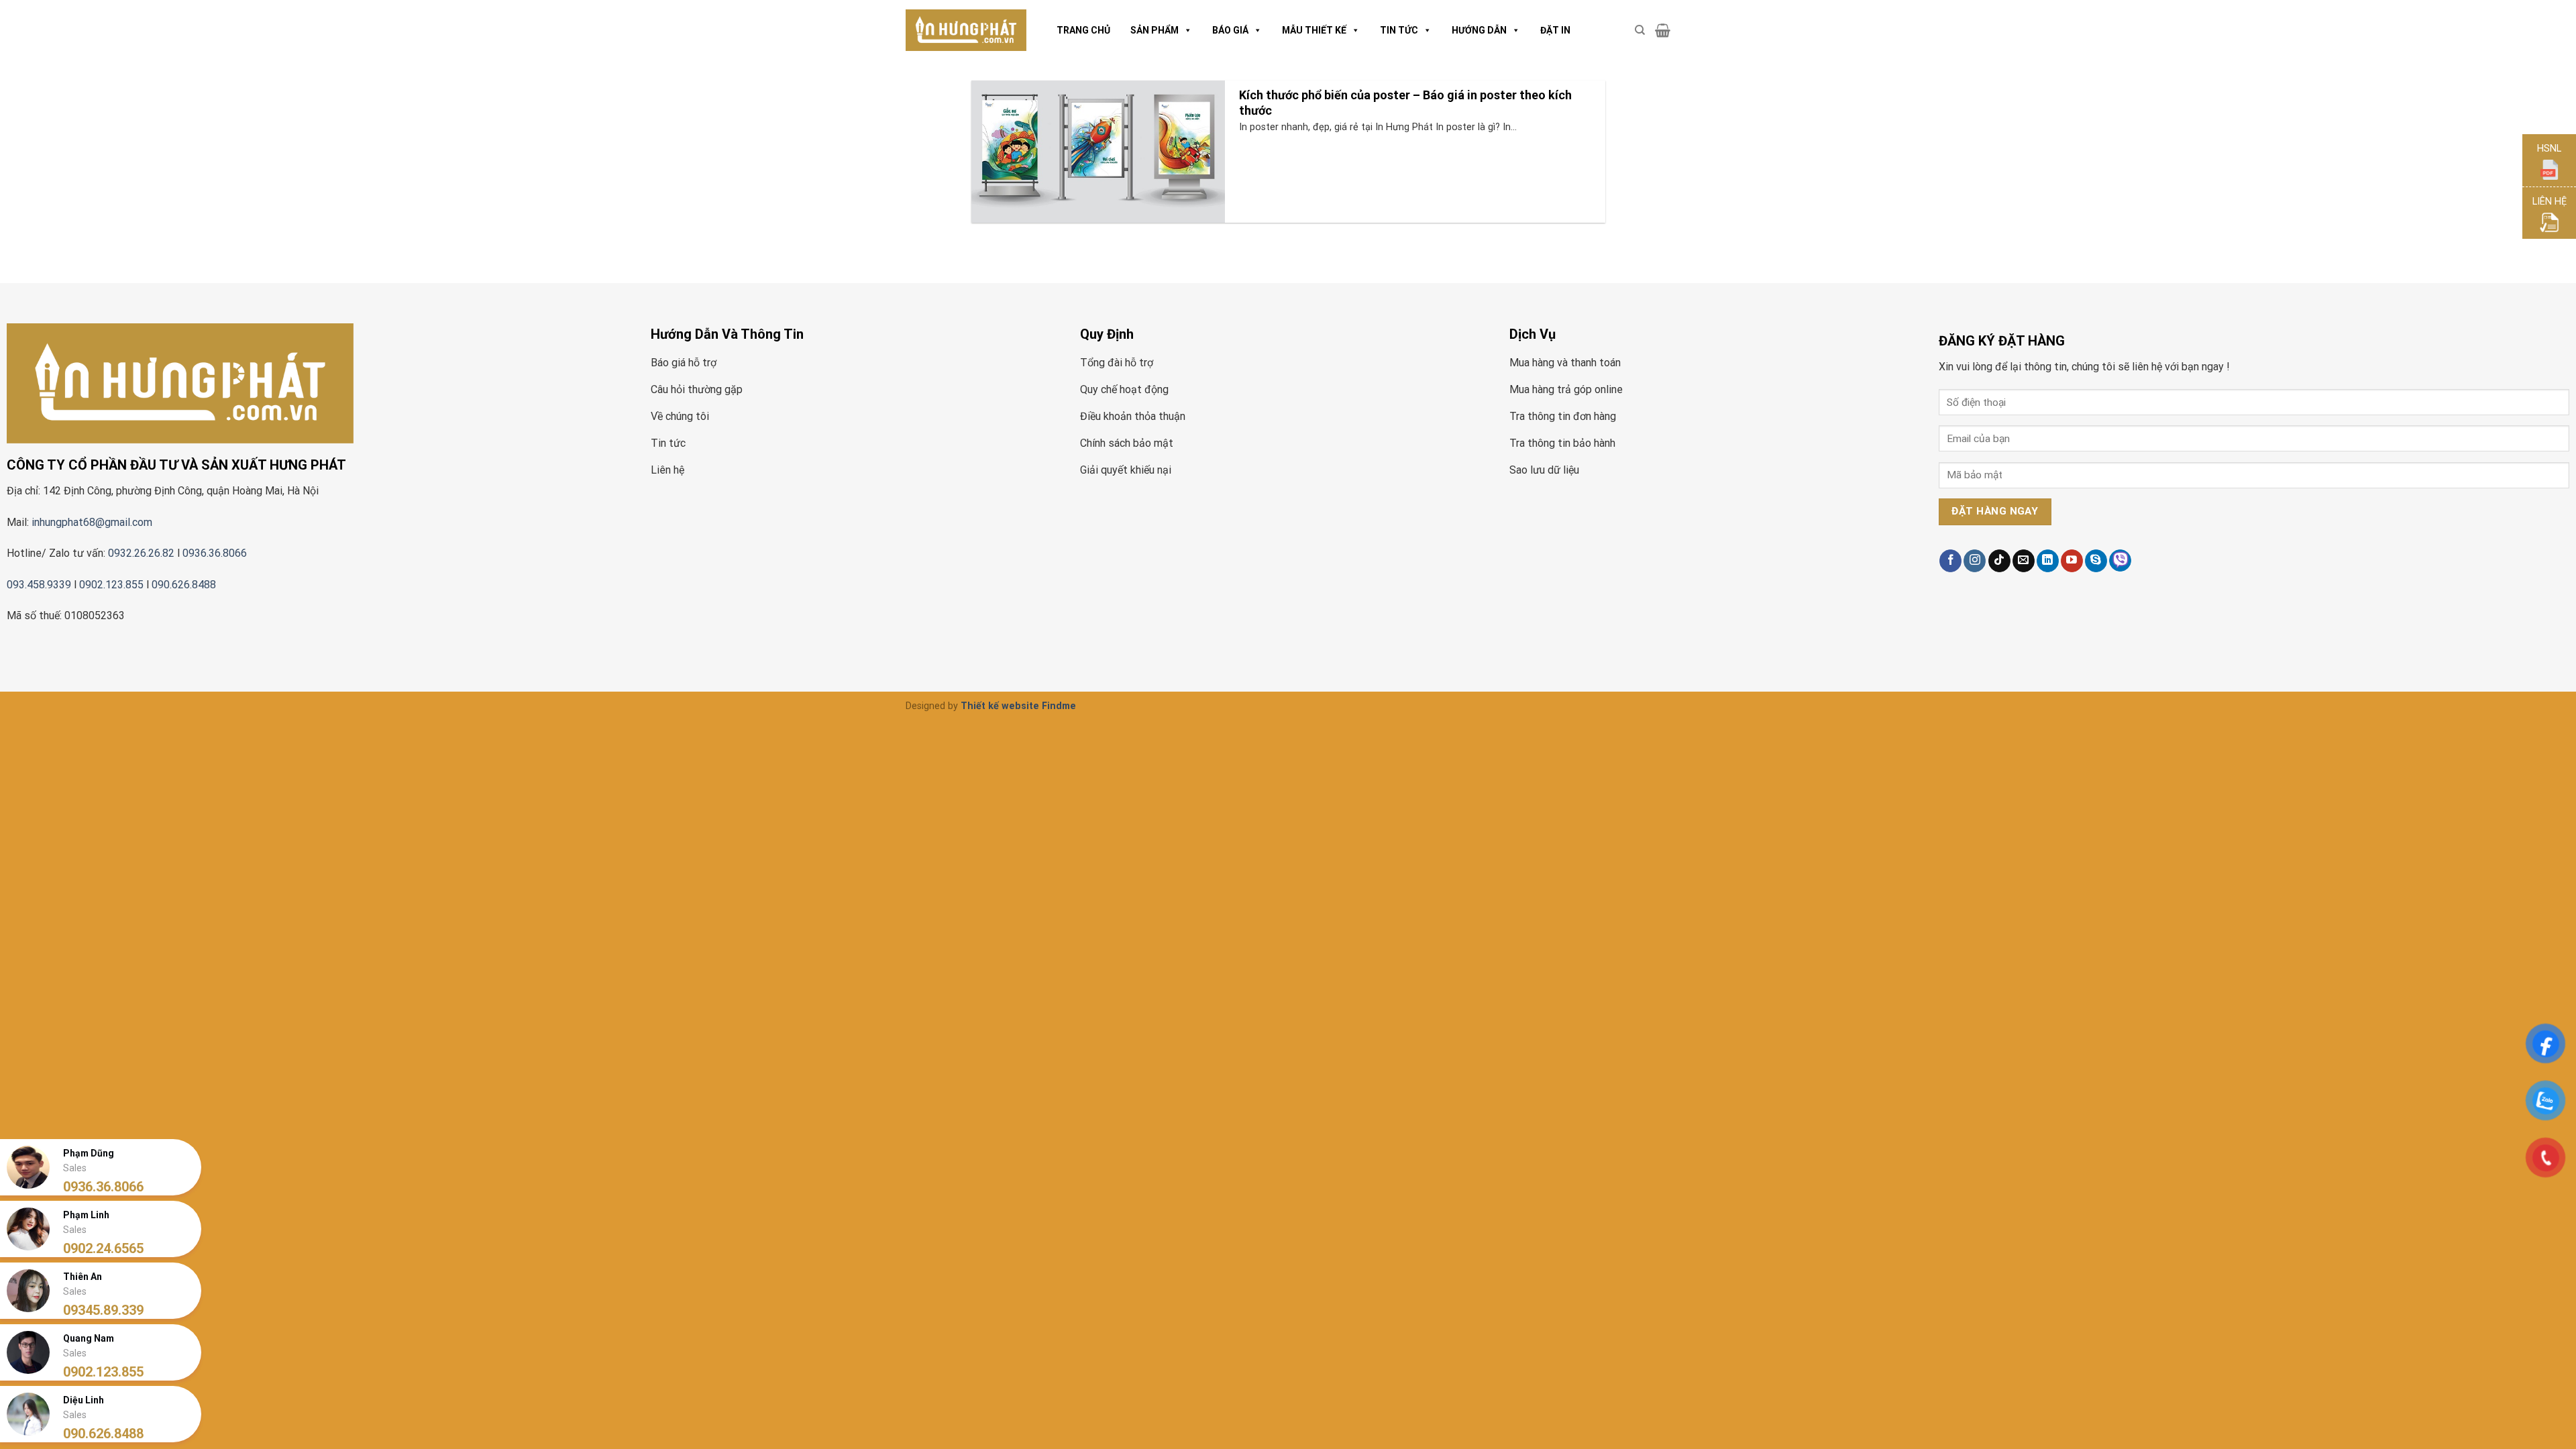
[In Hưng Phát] (966, 31)
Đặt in (1555, 30)
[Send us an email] (2024, 561)
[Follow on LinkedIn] (2048, 561)
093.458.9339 (39, 585)
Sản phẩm (1155, 30)
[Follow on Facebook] (1950, 561)
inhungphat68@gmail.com (92, 522)
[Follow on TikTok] (1999, 561)
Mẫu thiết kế (1314, 30)
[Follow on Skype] (2096, 561)
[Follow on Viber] (2120, 560)
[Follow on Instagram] (1975, 561)
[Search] (1640, 30)
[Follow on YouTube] (2072, 561)
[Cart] (1663, 30)
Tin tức (1399, 30)
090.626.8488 (184, 585)
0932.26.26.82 (141, 553)
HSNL (2549, 149)
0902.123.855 (111, 585)
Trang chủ (1083, 30)
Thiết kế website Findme (1018, 706)
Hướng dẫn (1479, 30)
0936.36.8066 (216, 553)
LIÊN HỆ (2550, 202)
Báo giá (1230, 30)
